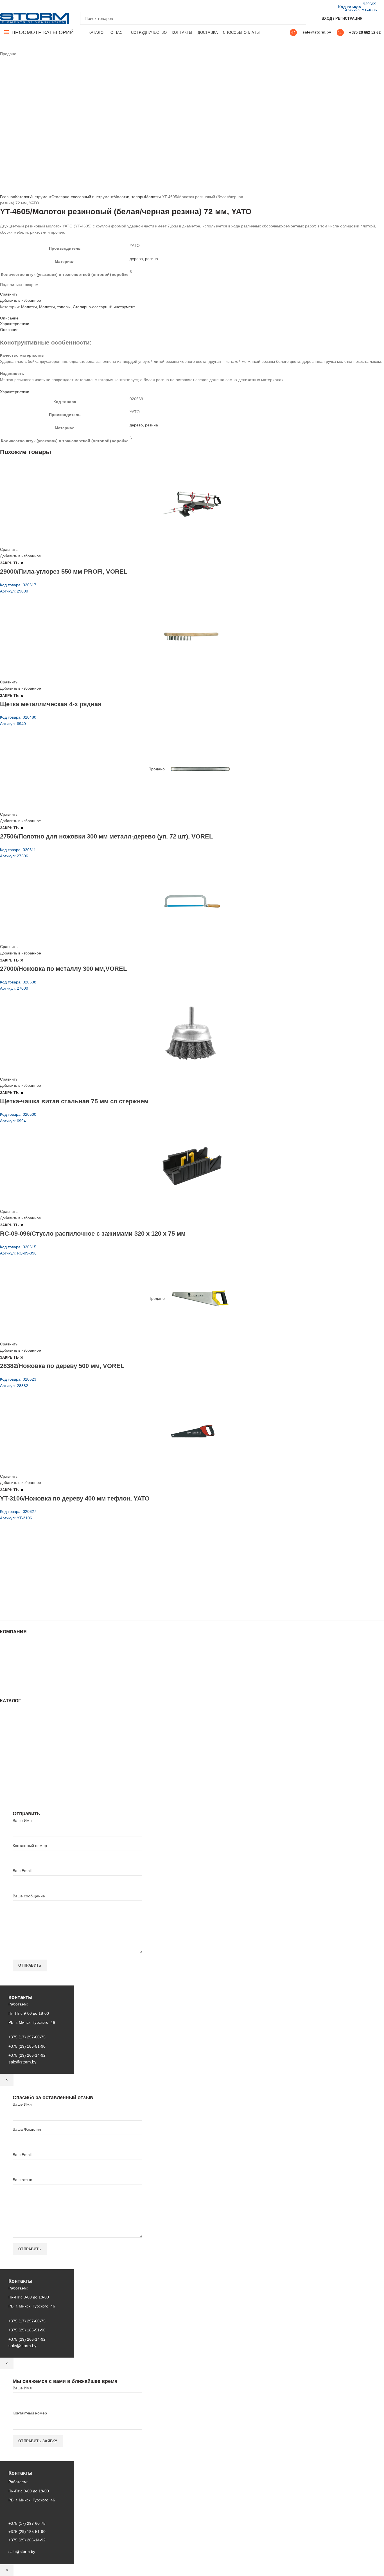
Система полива (15, 1723)
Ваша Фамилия (27, 2129)
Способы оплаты (16, 1687)
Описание (9, 318)
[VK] (29, 6)
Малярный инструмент (21, 1781)
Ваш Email (22, 1871)
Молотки (153, 197)
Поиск (299, 18)
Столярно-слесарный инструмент (83, 197)
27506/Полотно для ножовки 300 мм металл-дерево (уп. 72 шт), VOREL (106, 836)
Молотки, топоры (129, 197)
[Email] (10, 6)
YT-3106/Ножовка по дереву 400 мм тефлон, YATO (75, 1498)
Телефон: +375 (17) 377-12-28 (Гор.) (43, 1592)
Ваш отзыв (22, 2180)
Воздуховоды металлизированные (32, 1740)
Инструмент (40, 197)
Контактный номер (30, 1846)
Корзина (8, 1676)
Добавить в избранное (21, 300)
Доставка (8, 1682)
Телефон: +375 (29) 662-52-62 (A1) (41, 1560)
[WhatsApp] (23, 6)
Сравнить (9, 294)
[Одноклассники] (16, 6)
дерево (136, 259)
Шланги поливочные (19, 1792)
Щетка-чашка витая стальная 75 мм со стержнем (74, 1101)
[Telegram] (36, 6)
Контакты (8, 1665)
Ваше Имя (22, 1821)
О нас (5, 1654)
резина (152, 259)
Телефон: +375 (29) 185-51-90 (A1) (41, 1576)
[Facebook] (3, 6)
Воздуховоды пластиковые (24, 1734)
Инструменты (12, 1718)
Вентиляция (11, 1712)
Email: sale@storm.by (28, 1608)
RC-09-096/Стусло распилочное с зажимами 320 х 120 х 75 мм (93, 1234)
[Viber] (42, 6)
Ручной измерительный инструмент (33, 1787)
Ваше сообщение (29, 1896)
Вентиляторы (12, 1770)
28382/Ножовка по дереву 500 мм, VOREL (62, 1366)
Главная (8, 197)
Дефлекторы (12, 1745)
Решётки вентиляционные (24, 1729)
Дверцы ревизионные (20, 1776)
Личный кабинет (15, 1671)
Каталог (22, 197)
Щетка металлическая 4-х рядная (51, 704)
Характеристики (15, 324)
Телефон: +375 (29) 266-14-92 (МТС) (43, 1584)
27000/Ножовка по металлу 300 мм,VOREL (63, 969)
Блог (4, 1660)
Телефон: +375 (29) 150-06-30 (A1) (41, 1568)
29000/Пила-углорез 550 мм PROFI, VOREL (64, 572)
